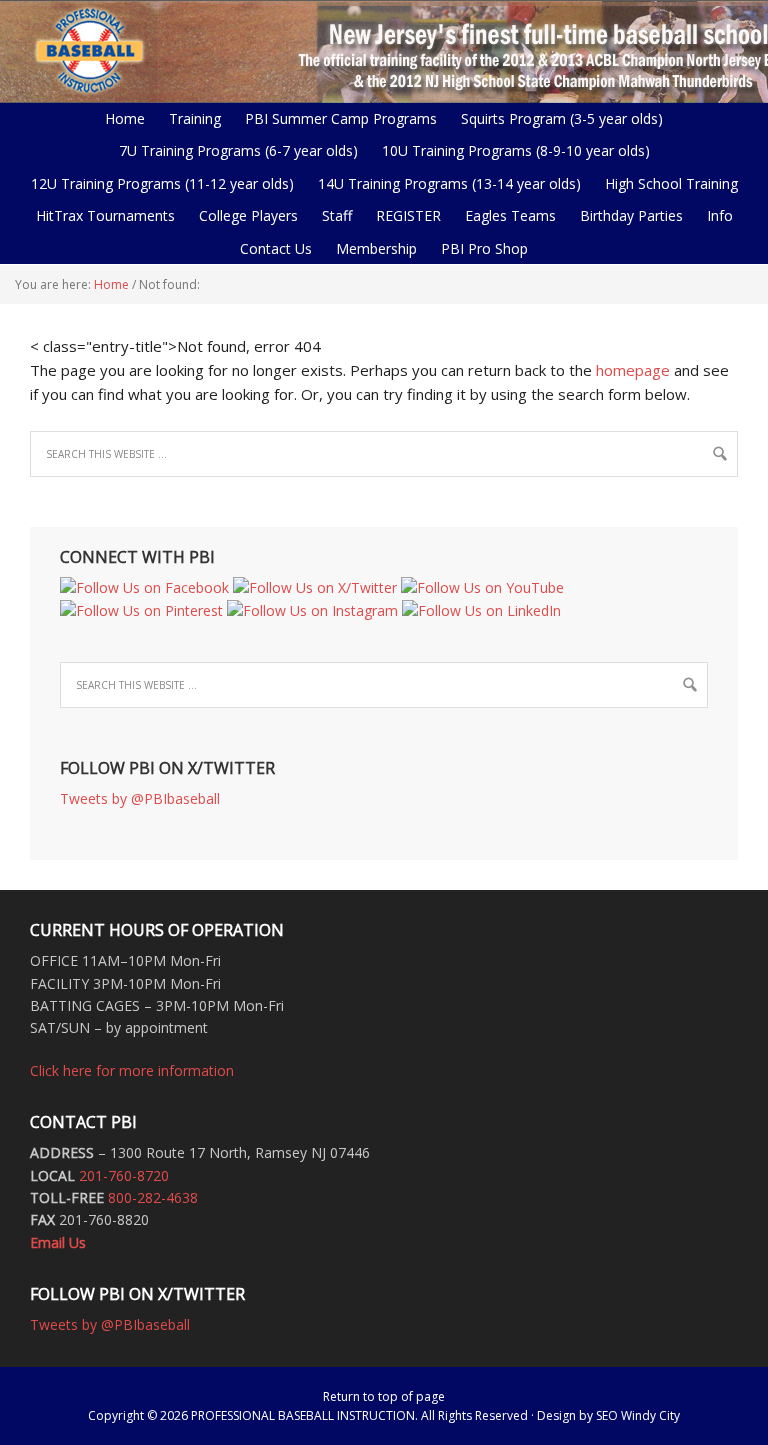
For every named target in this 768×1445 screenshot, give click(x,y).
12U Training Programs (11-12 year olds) (157, 183)
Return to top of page (384, 1396)
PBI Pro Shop (479, 248)
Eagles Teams (505, 215)
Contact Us (276, 248)
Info (715, 215)
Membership (376, 248)
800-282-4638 (153, 1197)
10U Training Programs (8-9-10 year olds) (511, 150)
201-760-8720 (124, 1175)
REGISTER (408, 215)
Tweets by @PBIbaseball (140, 798)
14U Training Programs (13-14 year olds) (444, 183)
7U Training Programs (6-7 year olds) (238, 150)
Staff (337, 215)
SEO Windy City (638, 1415)
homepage (633, 370)
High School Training (666, 183)
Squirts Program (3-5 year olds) (562, 118)
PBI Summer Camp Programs (336, 118)
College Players (248, 215)
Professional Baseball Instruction (384, 50)
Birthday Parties (631, 215)
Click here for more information (132, 1070)
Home (125, 118)
